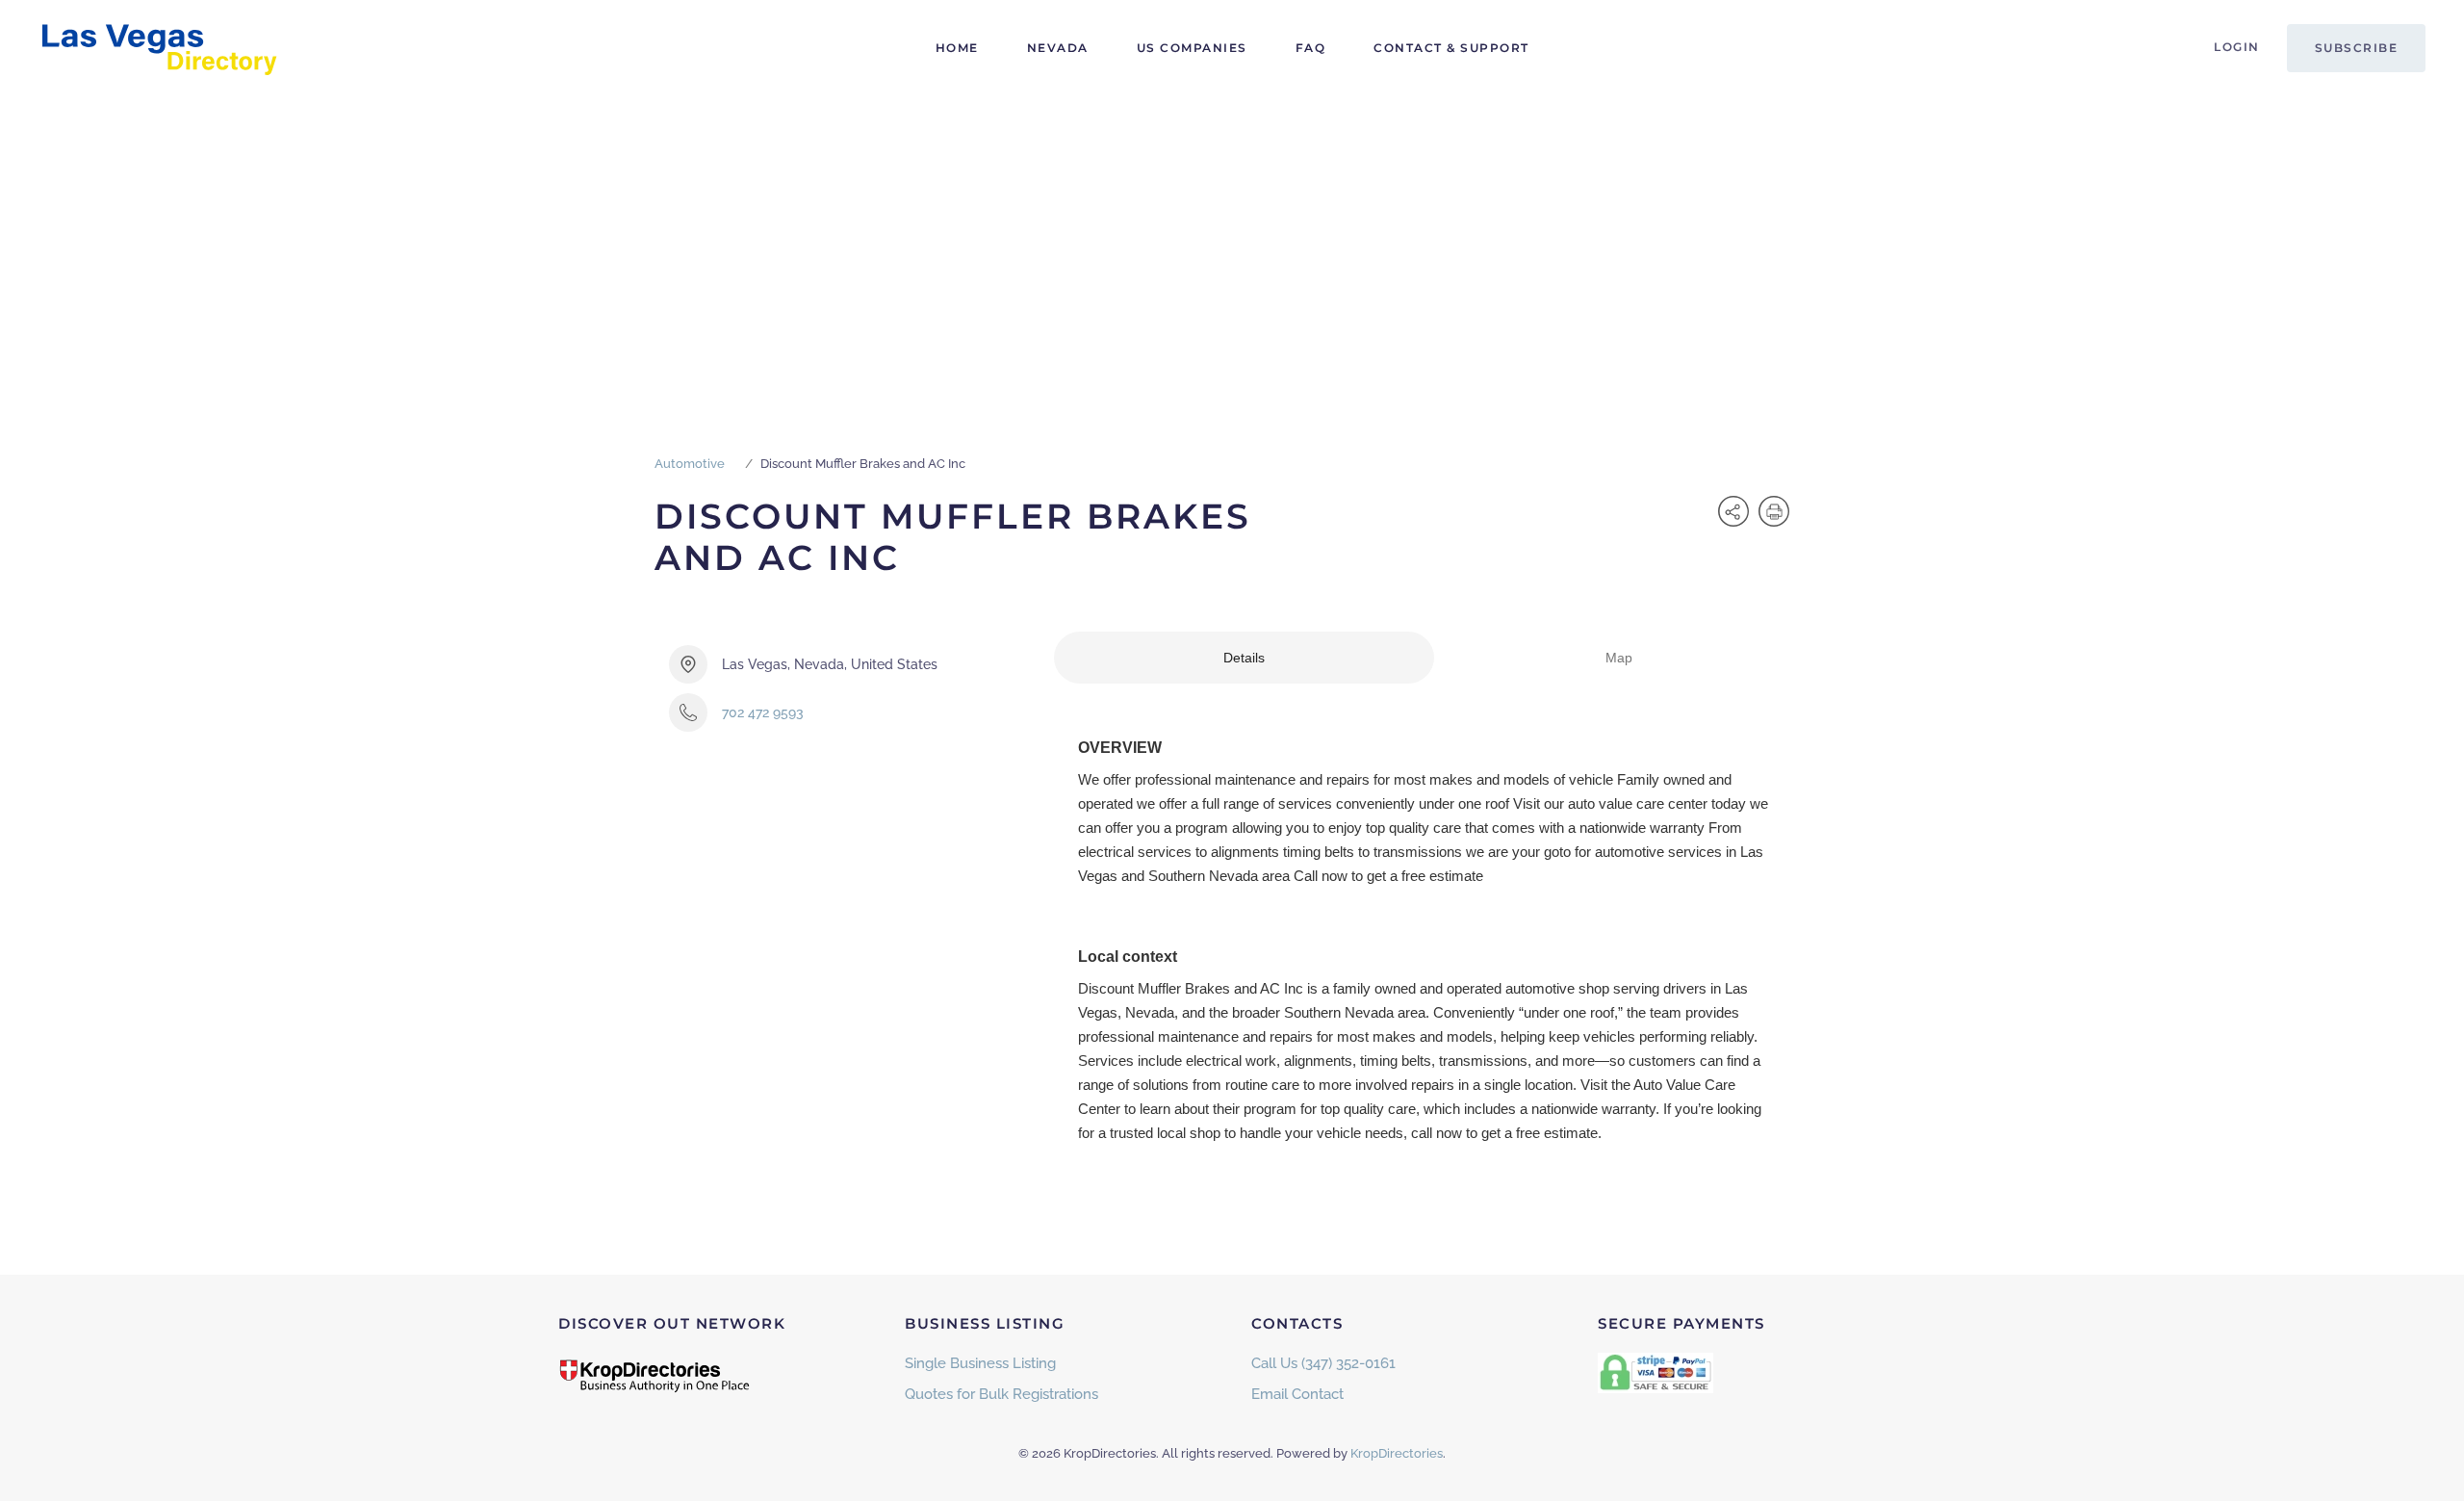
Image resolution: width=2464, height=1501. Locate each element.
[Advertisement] (1232, 241)
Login (2237, 47)
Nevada (1058, 48)
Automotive (690, 464)
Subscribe (2357, 48)
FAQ (1311, 48)
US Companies (1192, 48)
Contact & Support (1451, 48)
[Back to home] (159, 48)
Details (1244, 658)
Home (957, 48)
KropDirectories (1397, 1453)
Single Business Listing (980, 1363)
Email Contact (1297, 1394)
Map (1619, 658)
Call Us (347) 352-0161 (1323, 1363)
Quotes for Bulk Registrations (1001, 1394)
